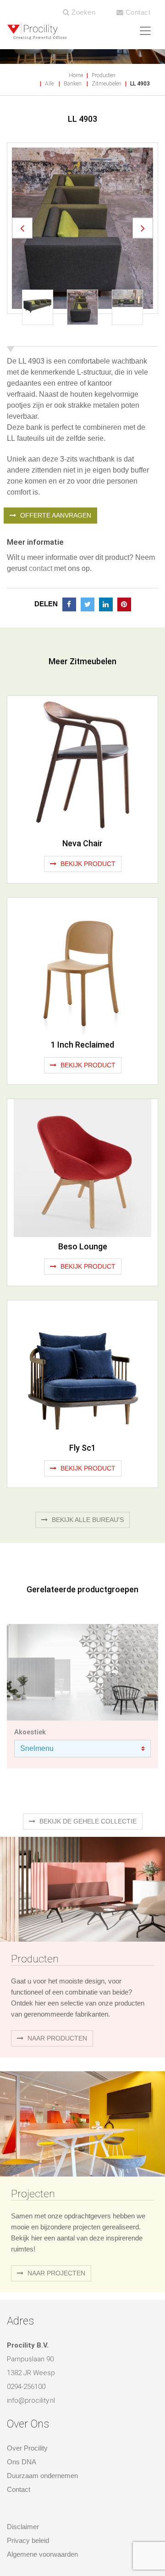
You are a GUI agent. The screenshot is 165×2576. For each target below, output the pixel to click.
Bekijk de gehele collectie (87, 1739)
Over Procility (27, 2366)
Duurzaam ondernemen (42, 2394)
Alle (49, 84)
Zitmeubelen (107, 84)
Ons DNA (22, 2380)
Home (76, 75)
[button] (22, 187)
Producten (104, 75)
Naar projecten (55, 2191)
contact (41, 487)
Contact (137, 12)
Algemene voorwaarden (42, 2472)
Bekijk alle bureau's (87, 1438)
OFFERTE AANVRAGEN (55, 433)
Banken (73, 84)
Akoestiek (30, 1650)
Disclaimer (23, 2445)
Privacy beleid (28, 2459)
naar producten (56, 1956)
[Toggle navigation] (145, 31)
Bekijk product (87, 782)
